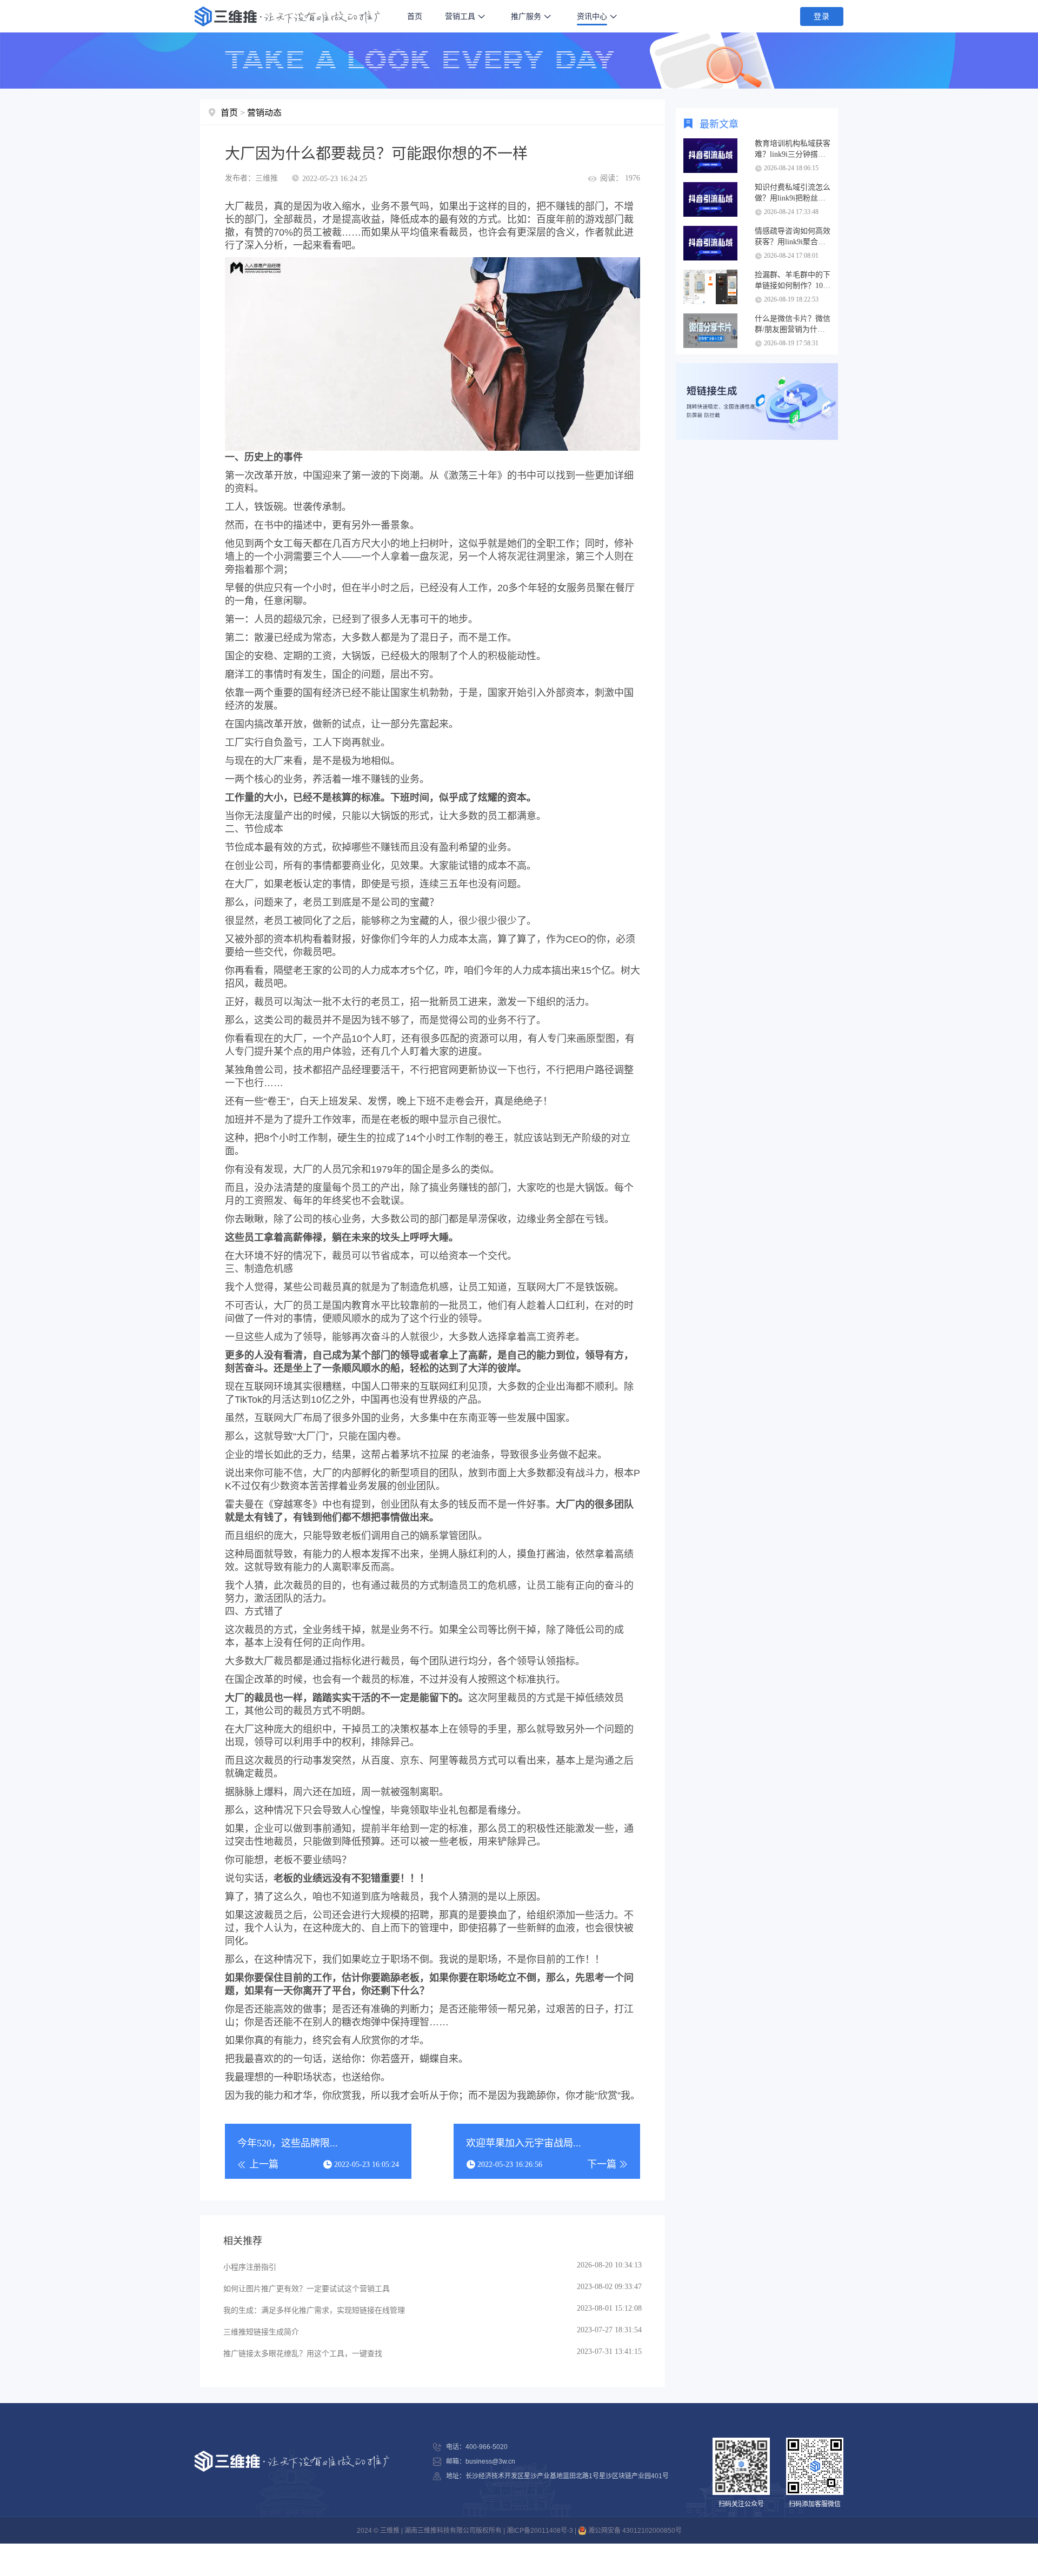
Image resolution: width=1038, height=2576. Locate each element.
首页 (415, 16)
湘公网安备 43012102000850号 (634, 2531)
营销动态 (264, 113)
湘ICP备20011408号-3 (540, 2531)
